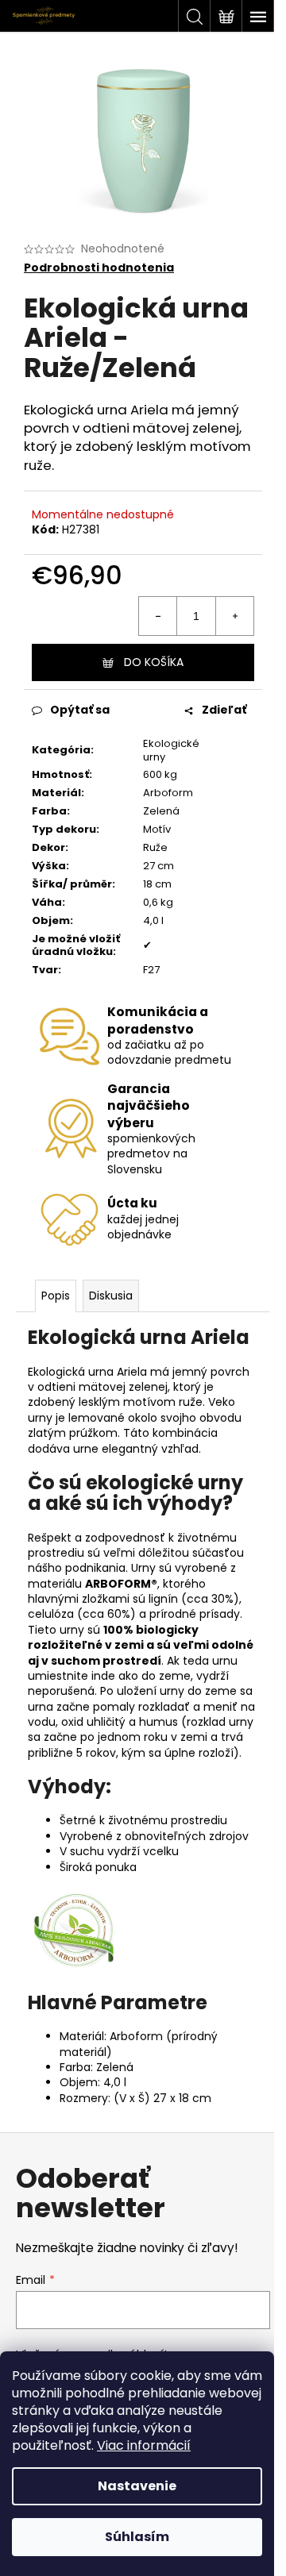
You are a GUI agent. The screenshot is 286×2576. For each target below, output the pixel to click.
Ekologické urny (171, 750)
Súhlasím (137, 2537)
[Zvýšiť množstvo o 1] (234, 616)
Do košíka (154, 662)
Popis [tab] (56, 1296)
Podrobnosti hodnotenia (99, 268)
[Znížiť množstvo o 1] (158, 616)
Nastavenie (137, 2486)
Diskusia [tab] (111, 1296)
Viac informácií (144, 2445)
